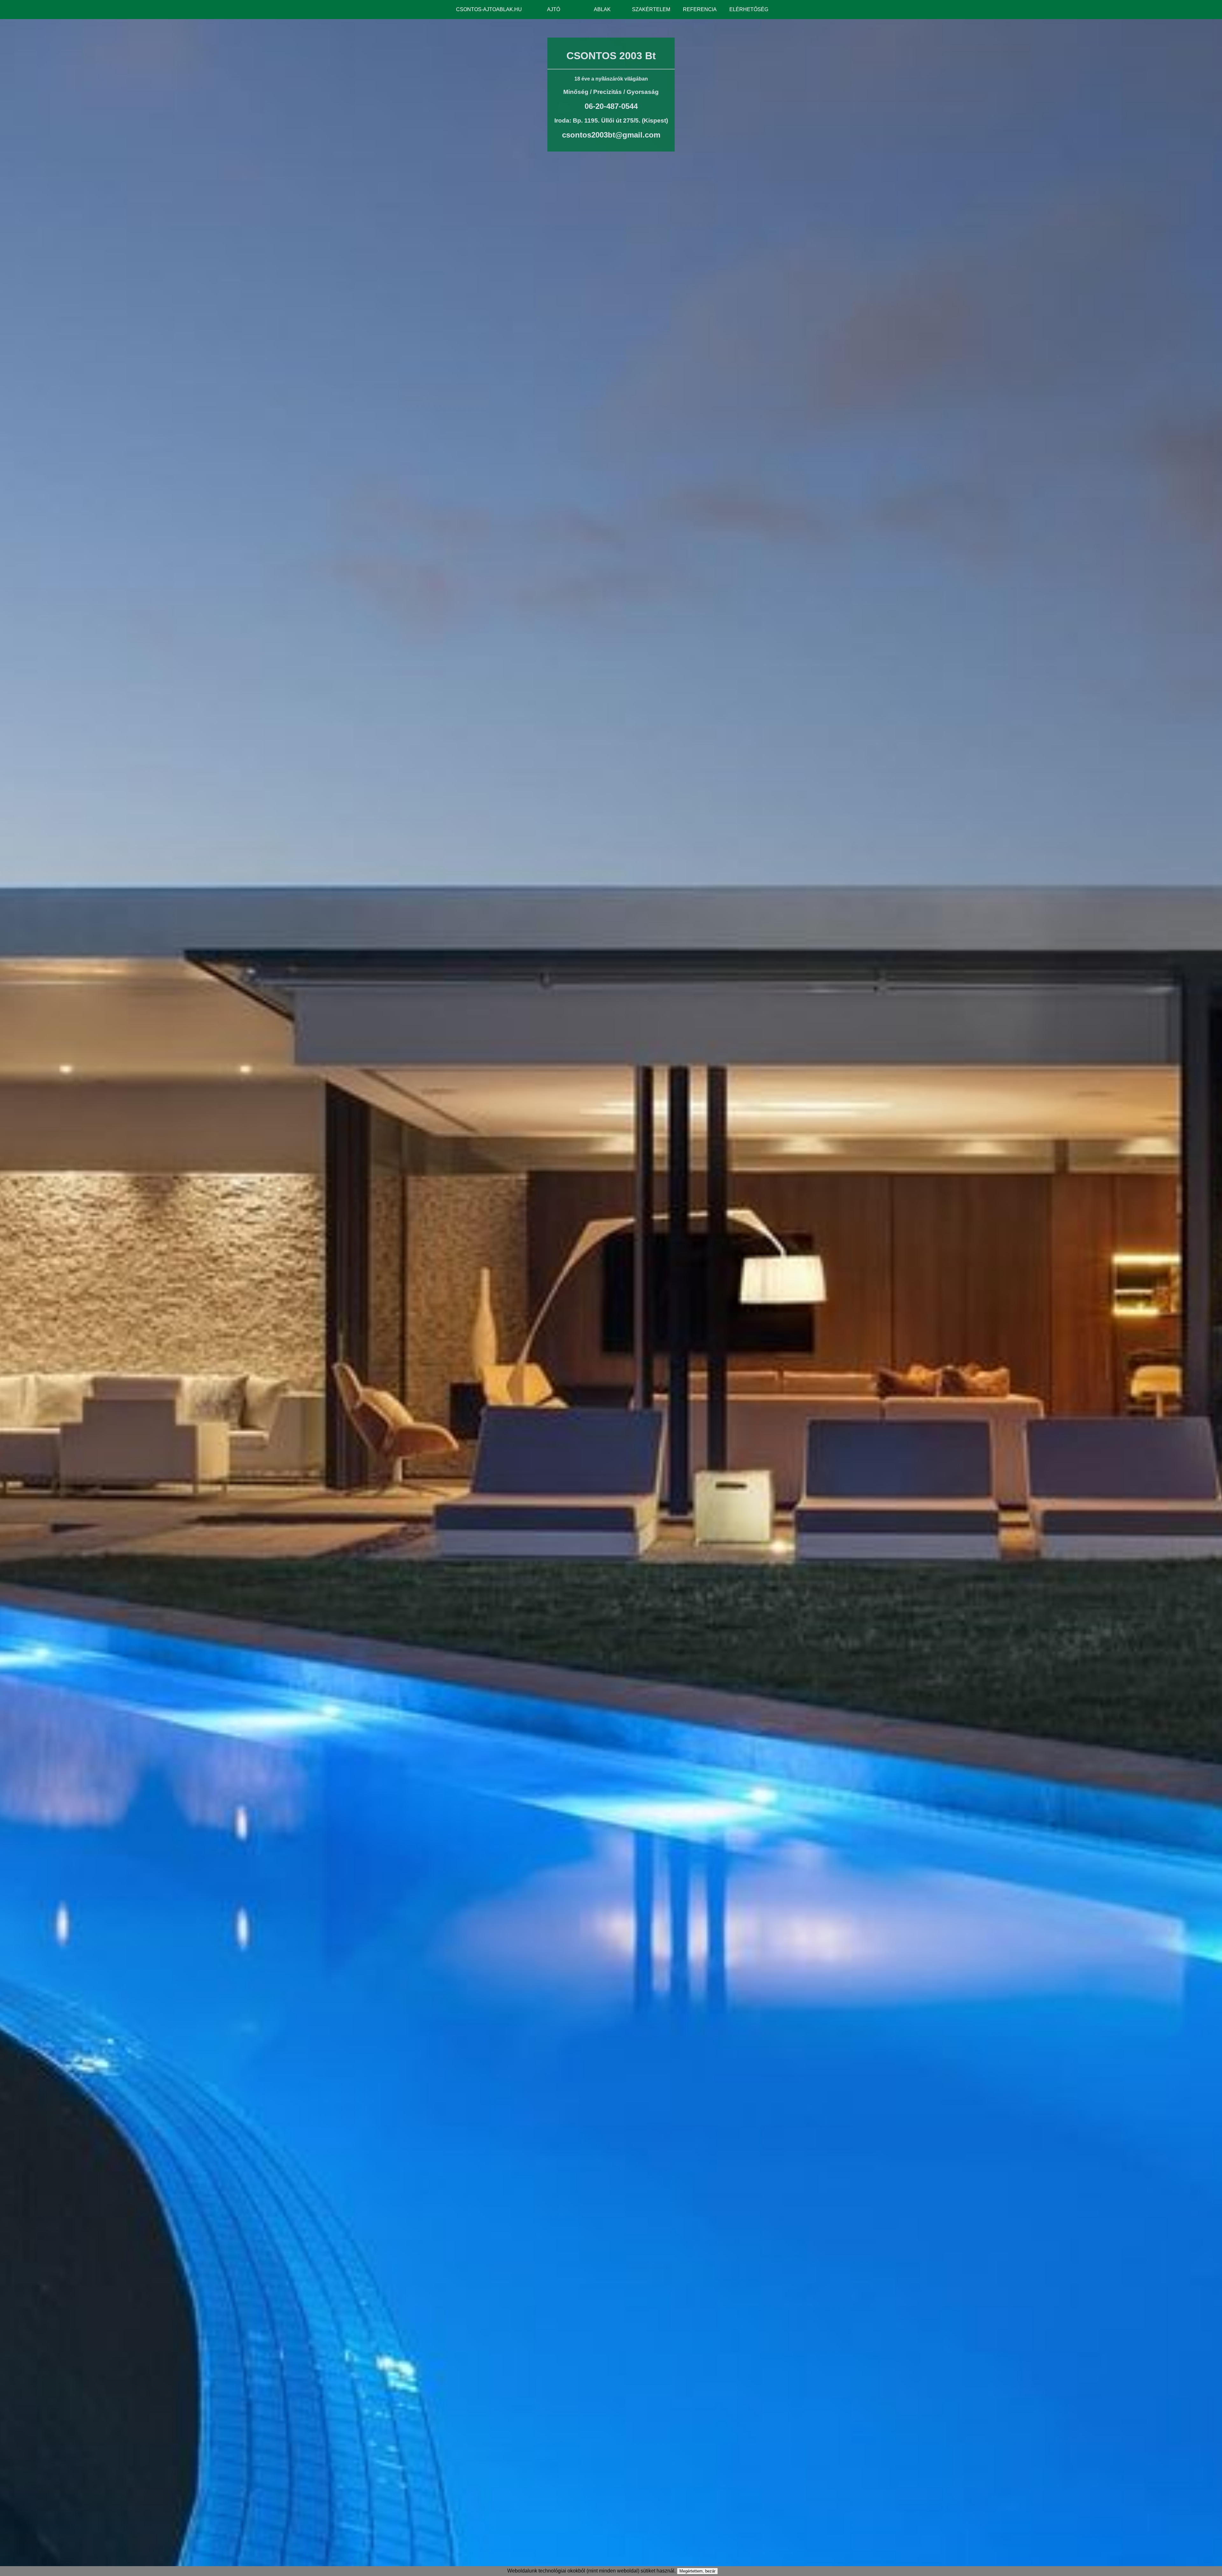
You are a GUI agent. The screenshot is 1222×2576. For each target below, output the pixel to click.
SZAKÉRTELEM (651, 9)
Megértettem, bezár (697, 2571)
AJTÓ (554, 9)
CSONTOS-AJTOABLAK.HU (489, 9)
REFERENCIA (700, 9)
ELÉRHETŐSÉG (749, 9)
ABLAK (602, 9)
